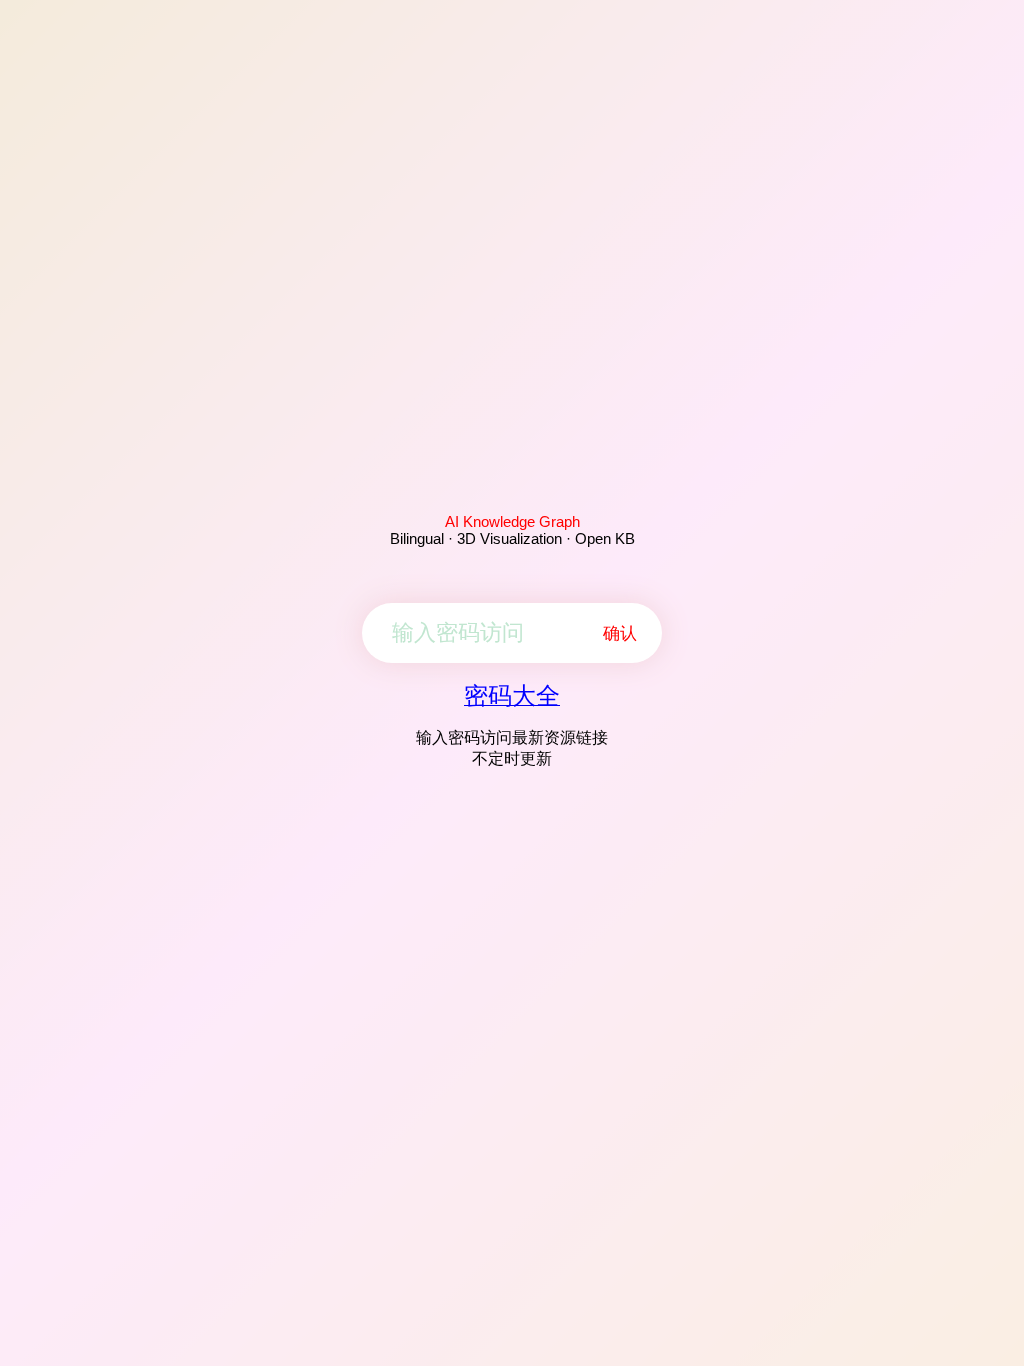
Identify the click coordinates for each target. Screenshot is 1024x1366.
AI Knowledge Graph (512, 521)
